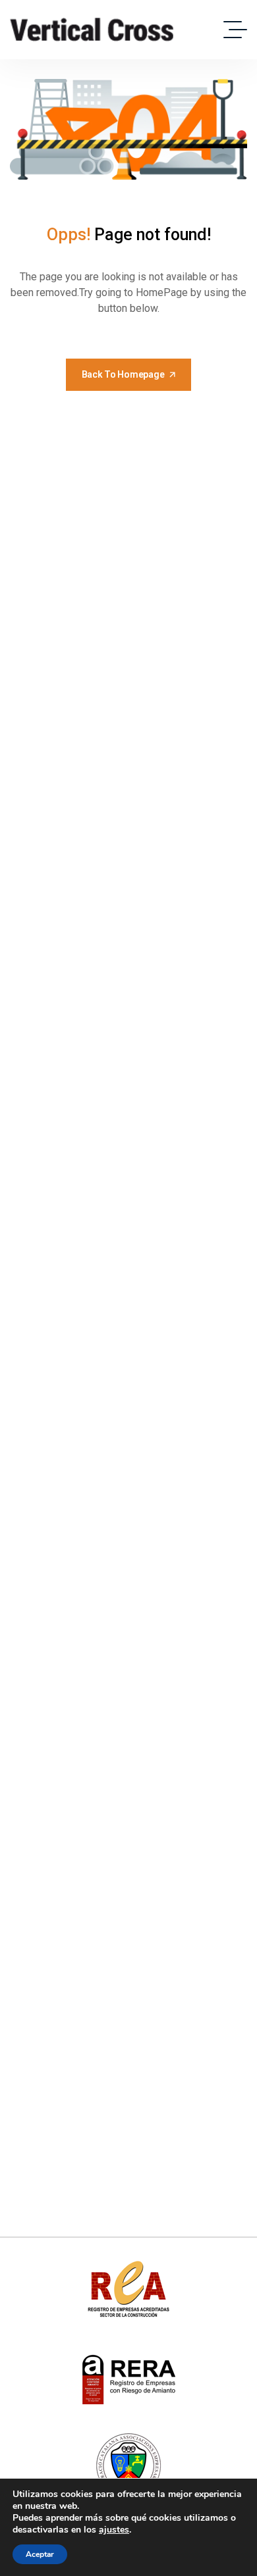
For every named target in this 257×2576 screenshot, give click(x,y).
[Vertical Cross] (92, 30)
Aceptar (40, 2554)
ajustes (114, 2530)
